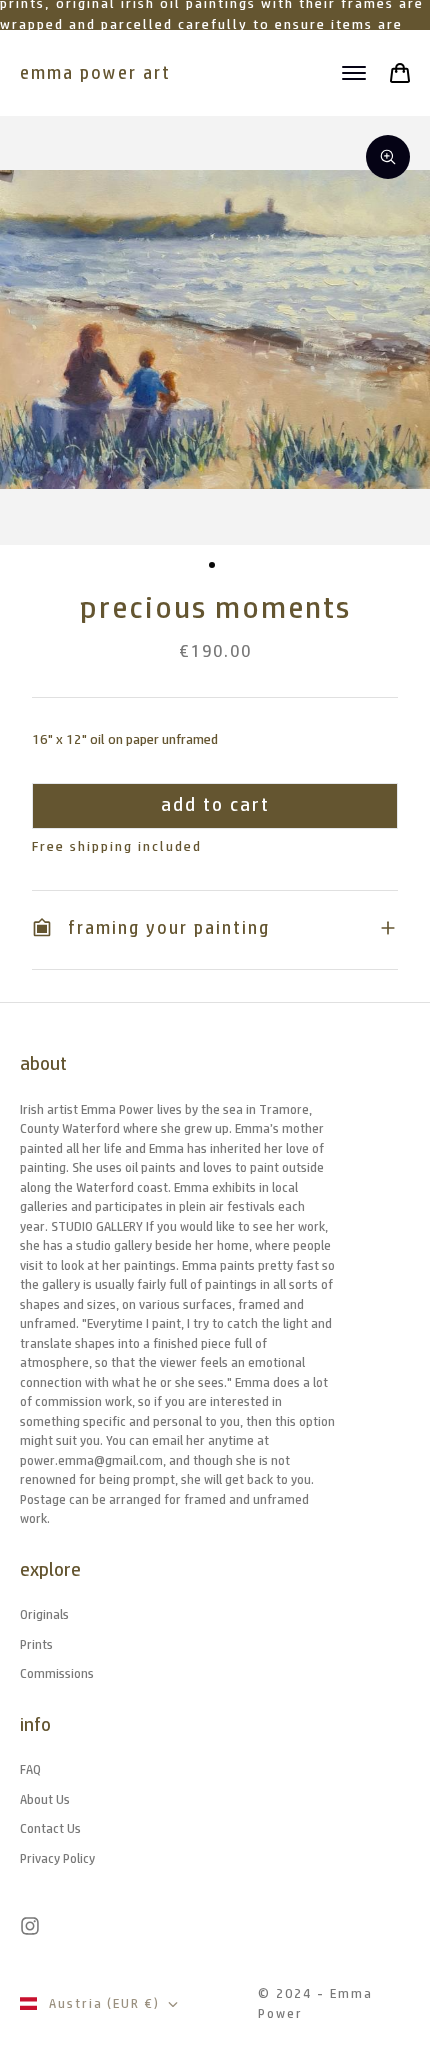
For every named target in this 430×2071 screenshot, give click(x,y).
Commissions (57, 1673)
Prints (36, 1644)
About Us (45, 1799)
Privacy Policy (57, 1858)
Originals (44, 1614)
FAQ (30, 1769)
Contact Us (50, 1828)
